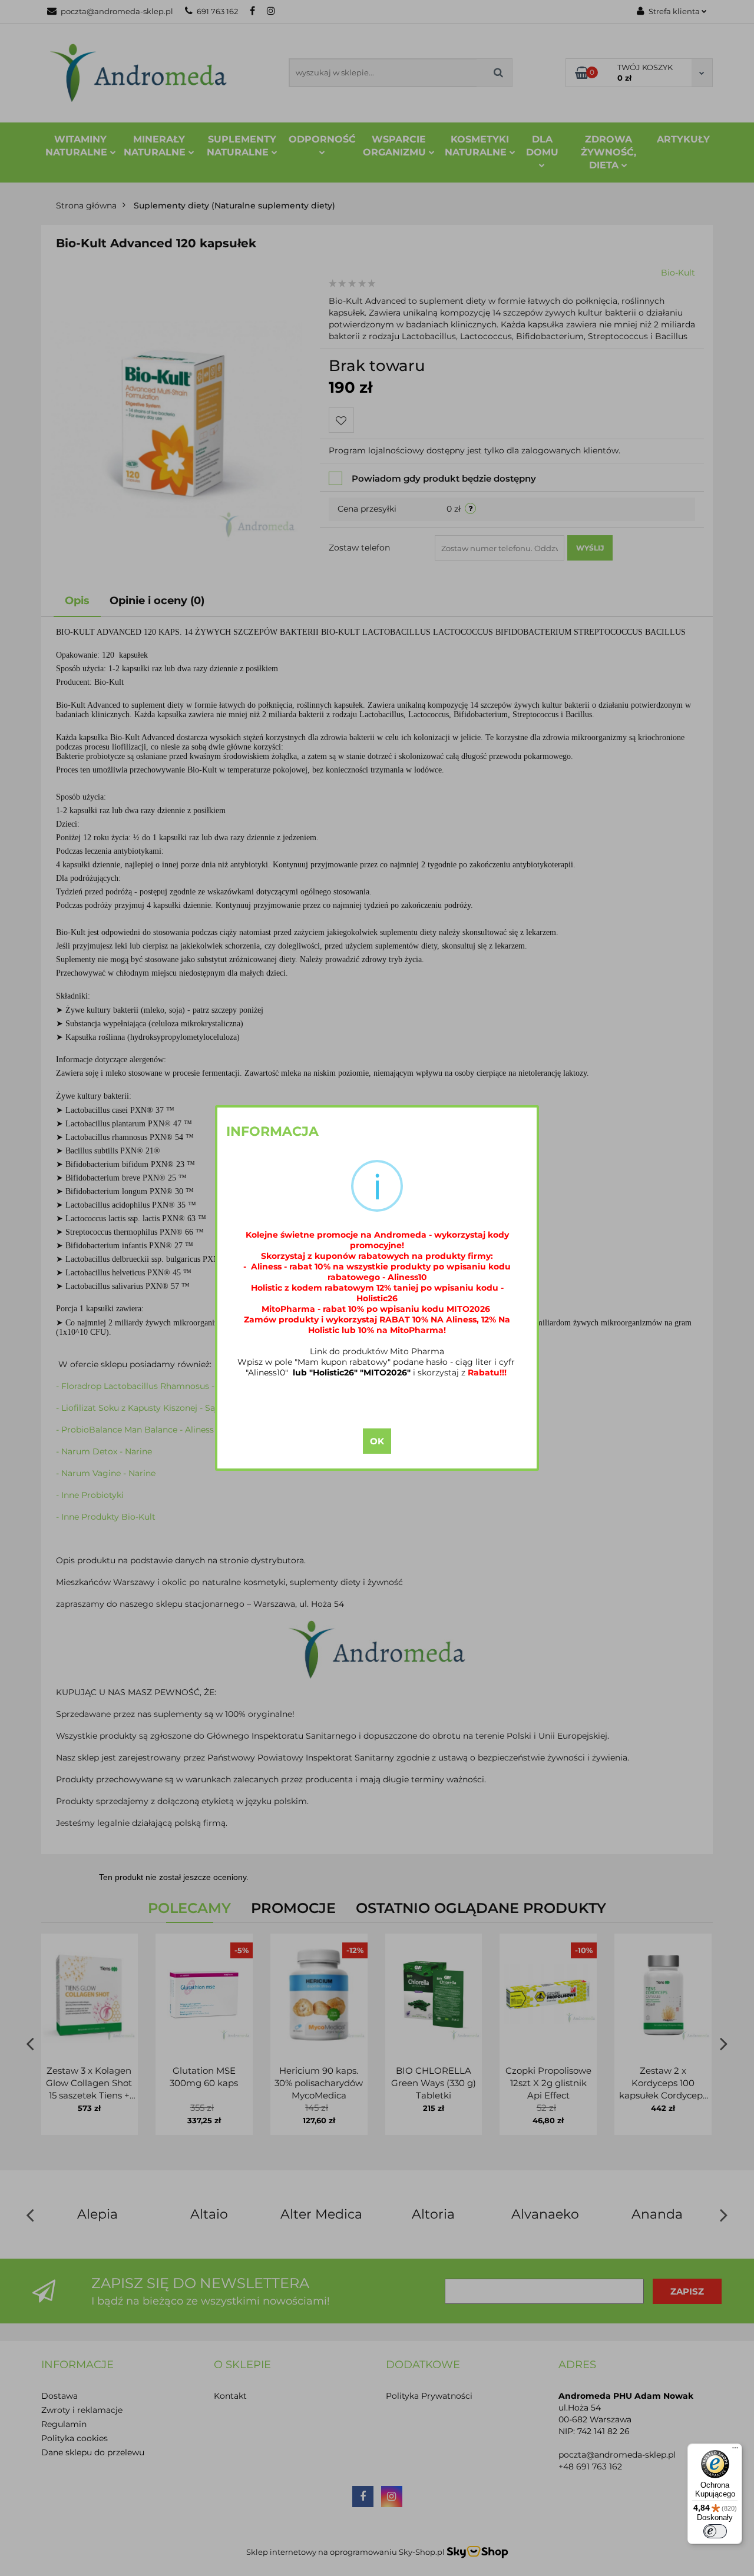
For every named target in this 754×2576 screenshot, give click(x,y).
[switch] (715, 2531)
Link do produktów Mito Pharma (377, 1351)
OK (377, 1441)
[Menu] (735, 2451)
